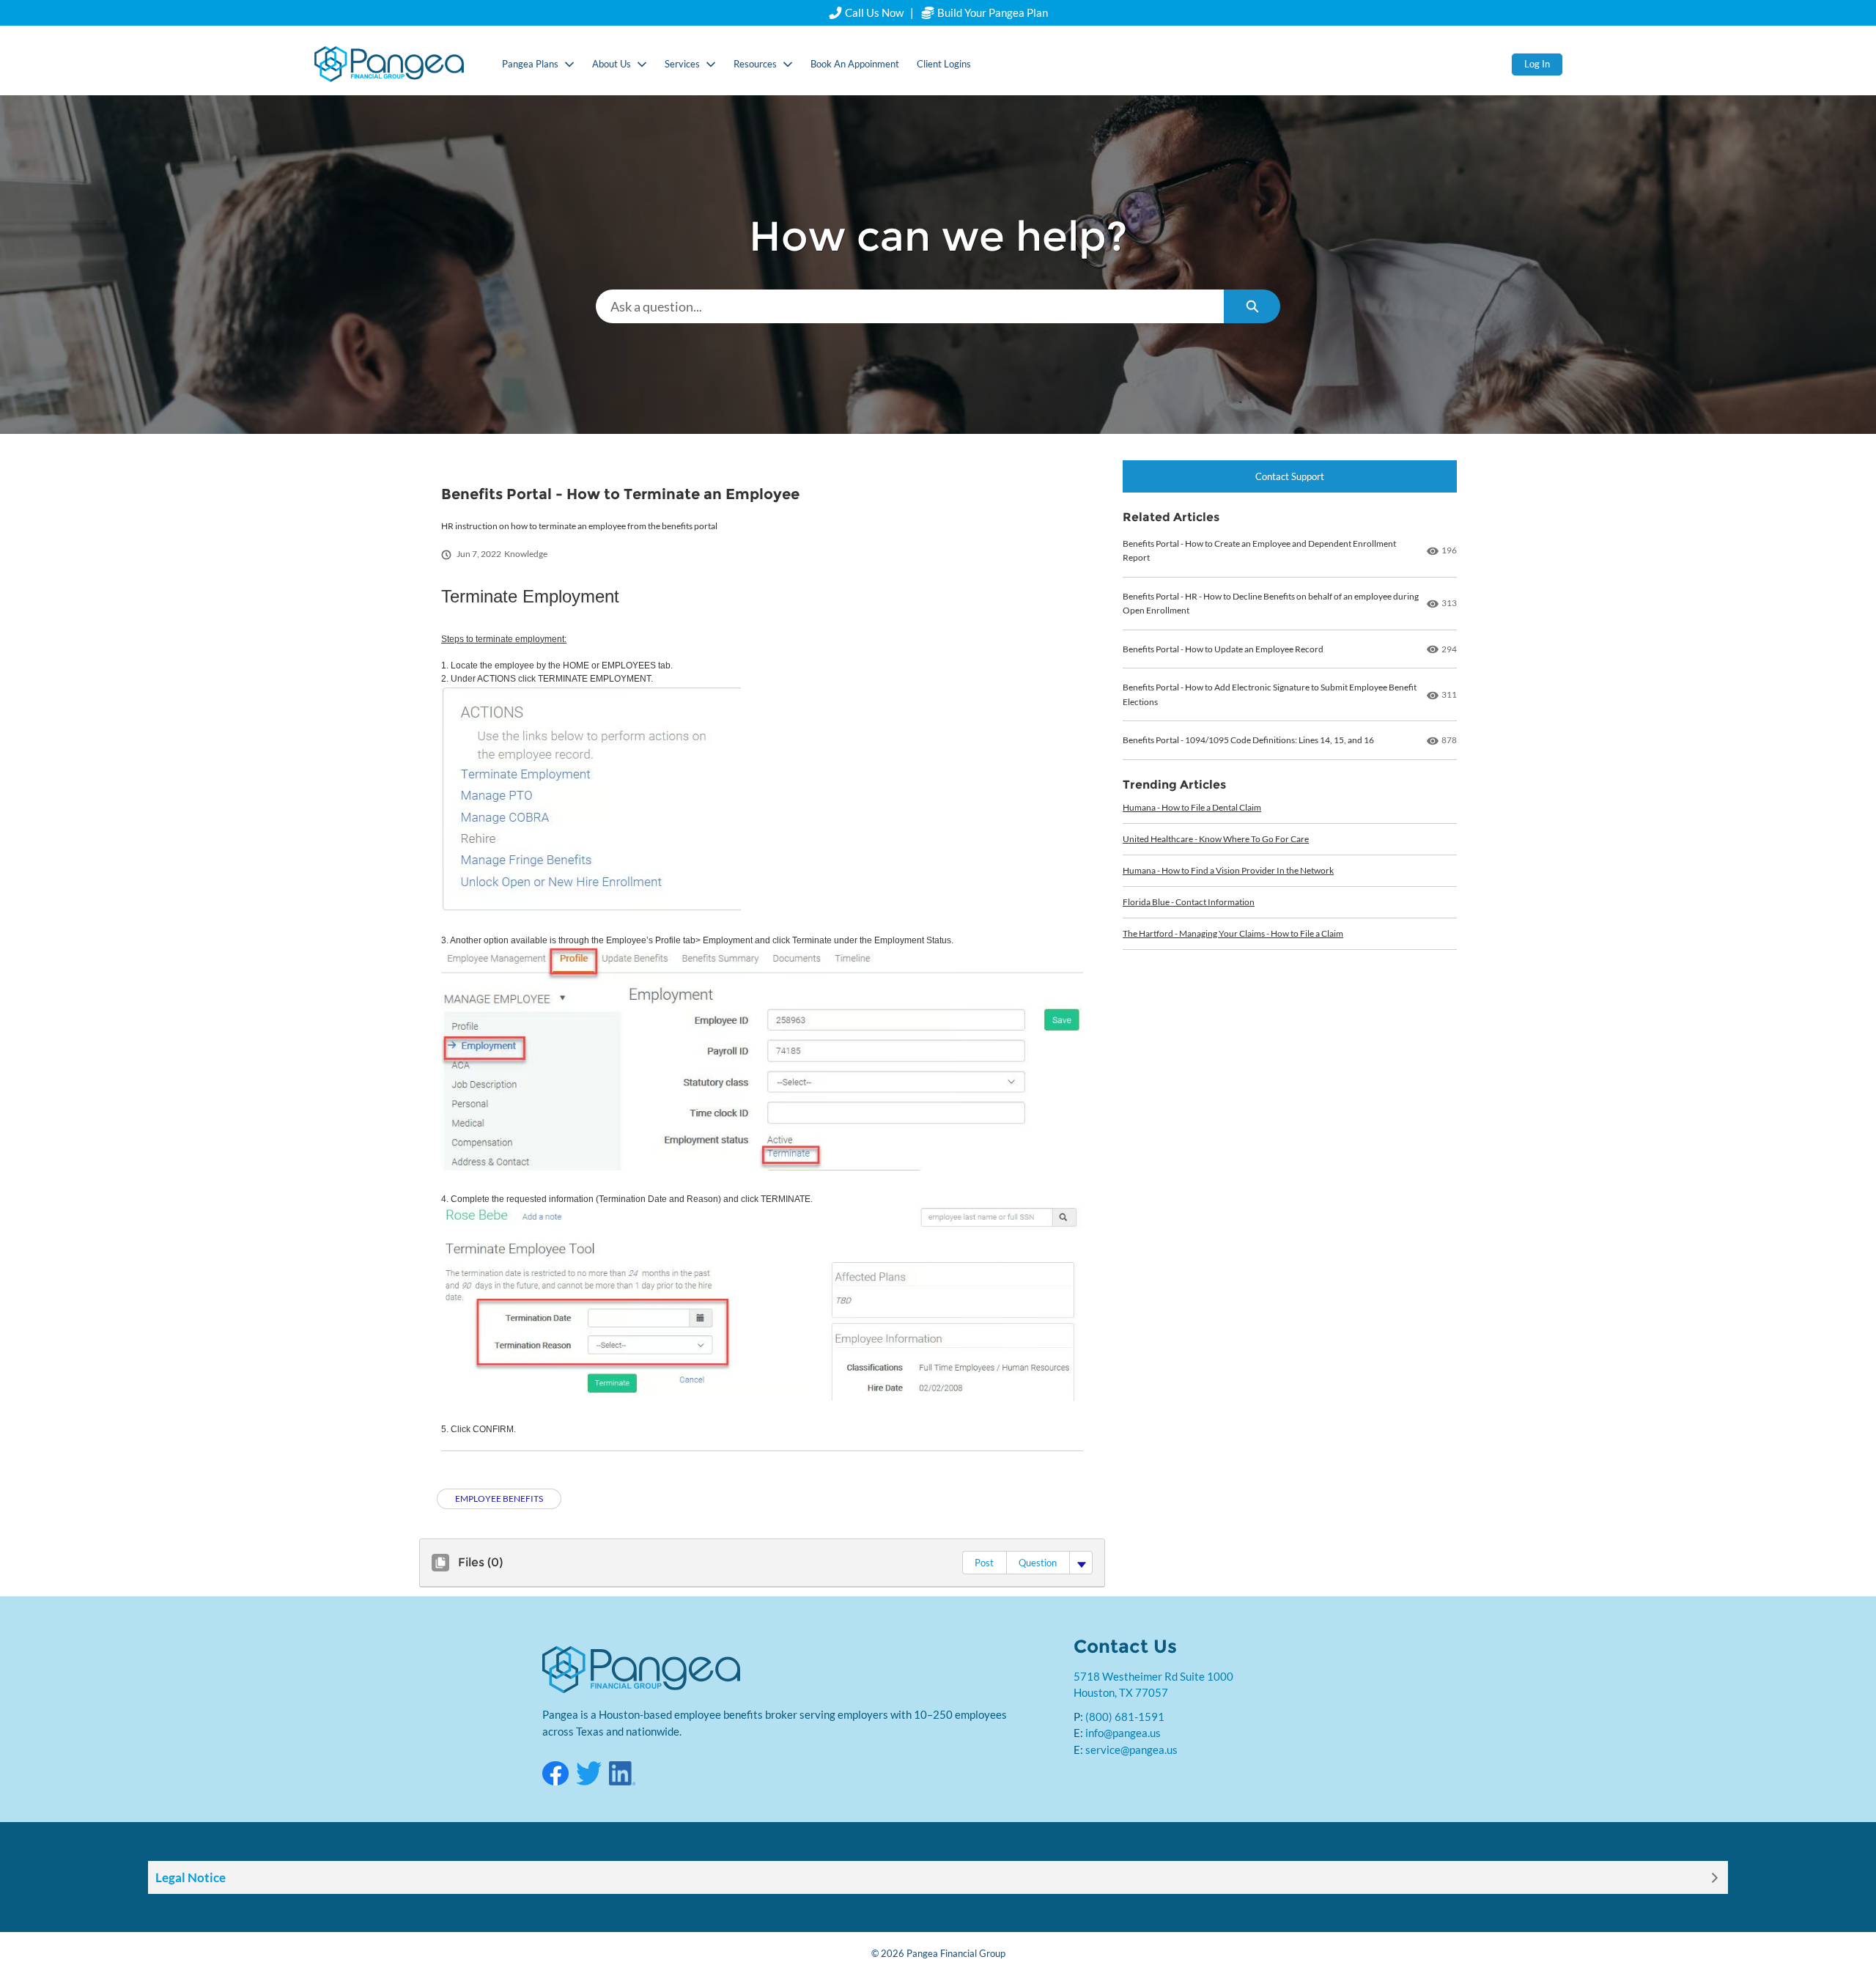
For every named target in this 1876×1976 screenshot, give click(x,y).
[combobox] (910, 306)
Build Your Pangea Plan (991, 12)
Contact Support (1290, 476)
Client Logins (944, 64)
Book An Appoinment (855, 64)
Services (682, 64)
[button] (984, 1563)
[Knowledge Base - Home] (389, 64)
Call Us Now (874, 12)
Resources (755, 64)
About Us (612, 64)
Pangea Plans (530, 64)
